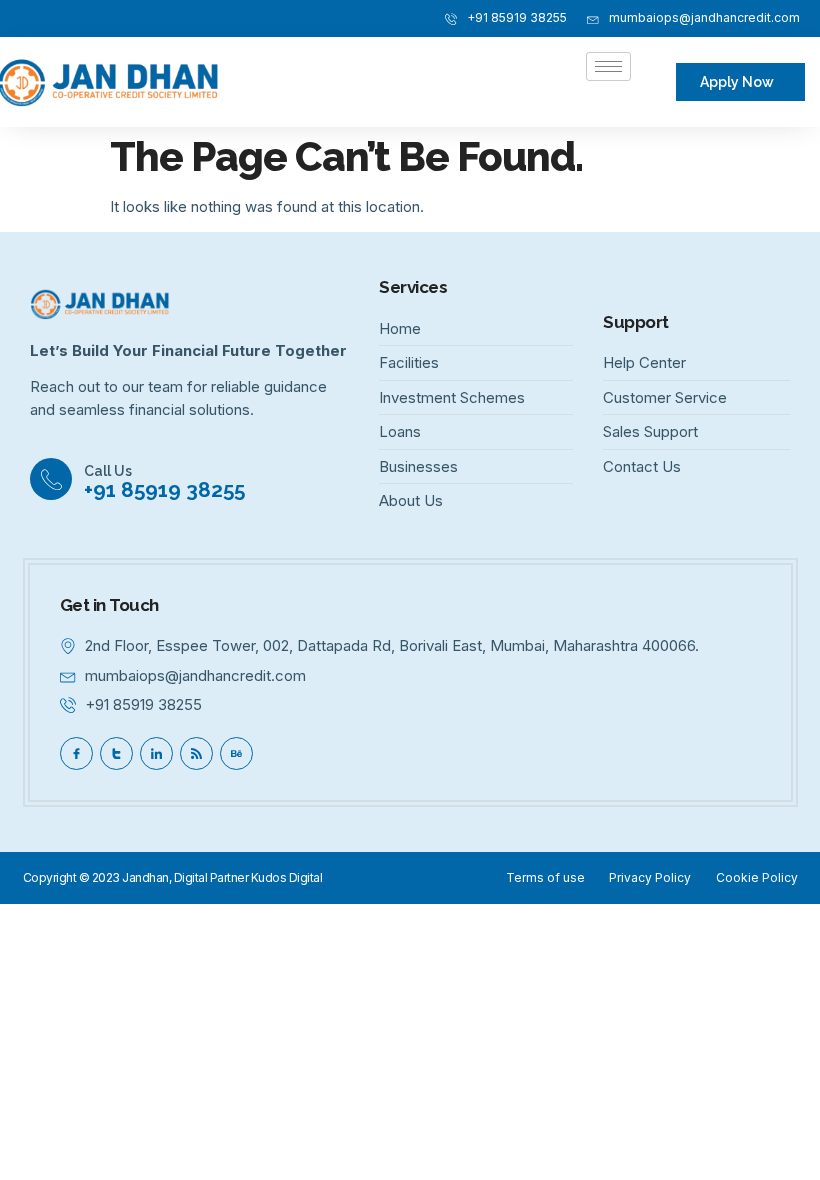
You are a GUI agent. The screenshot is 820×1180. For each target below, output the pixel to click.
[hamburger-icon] (608, 66)
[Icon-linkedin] (156, 753)
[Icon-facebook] (76, 753)
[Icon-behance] (236, 753)
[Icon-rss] (196, 753)
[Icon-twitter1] (116, 753)
